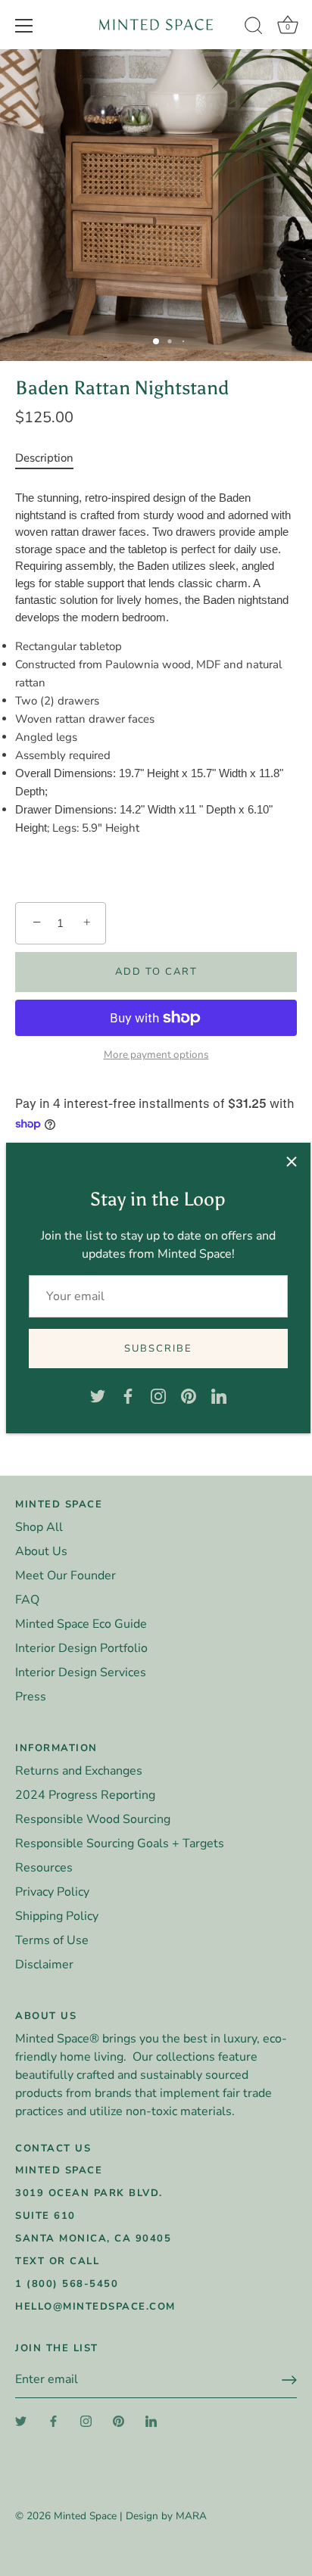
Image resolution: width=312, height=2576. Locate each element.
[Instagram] (158, 1395)
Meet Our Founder (66, 1576)
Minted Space (85, 2516)
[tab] (52, 458)
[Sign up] (289, 2380)
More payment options (156, 1055)
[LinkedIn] (219, 1395)
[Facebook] (128, 1395)
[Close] (292, 1162)
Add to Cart (156, 972)
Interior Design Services (81, 1672)
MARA (191, 2516)
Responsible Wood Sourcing (93, 1819)
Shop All (39, 1527)
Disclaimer (44, 1965)
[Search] (254, 28)
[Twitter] (98, 1395)
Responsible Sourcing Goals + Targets (120, 1843)
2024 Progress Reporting (85, 1795)
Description (44, 458)
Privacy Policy (52, 1892)
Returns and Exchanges (79, 1771)
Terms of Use (52, 1940)
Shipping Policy (57, 1916)
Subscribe (158, 1349)
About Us (41, 1551)
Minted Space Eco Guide (81, 1624)
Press (31, 1697)
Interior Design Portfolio (81, 1648)
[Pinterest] (189, 1395)
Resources (44, 1868)
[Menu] (24, 26)
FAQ (27, 1600)
